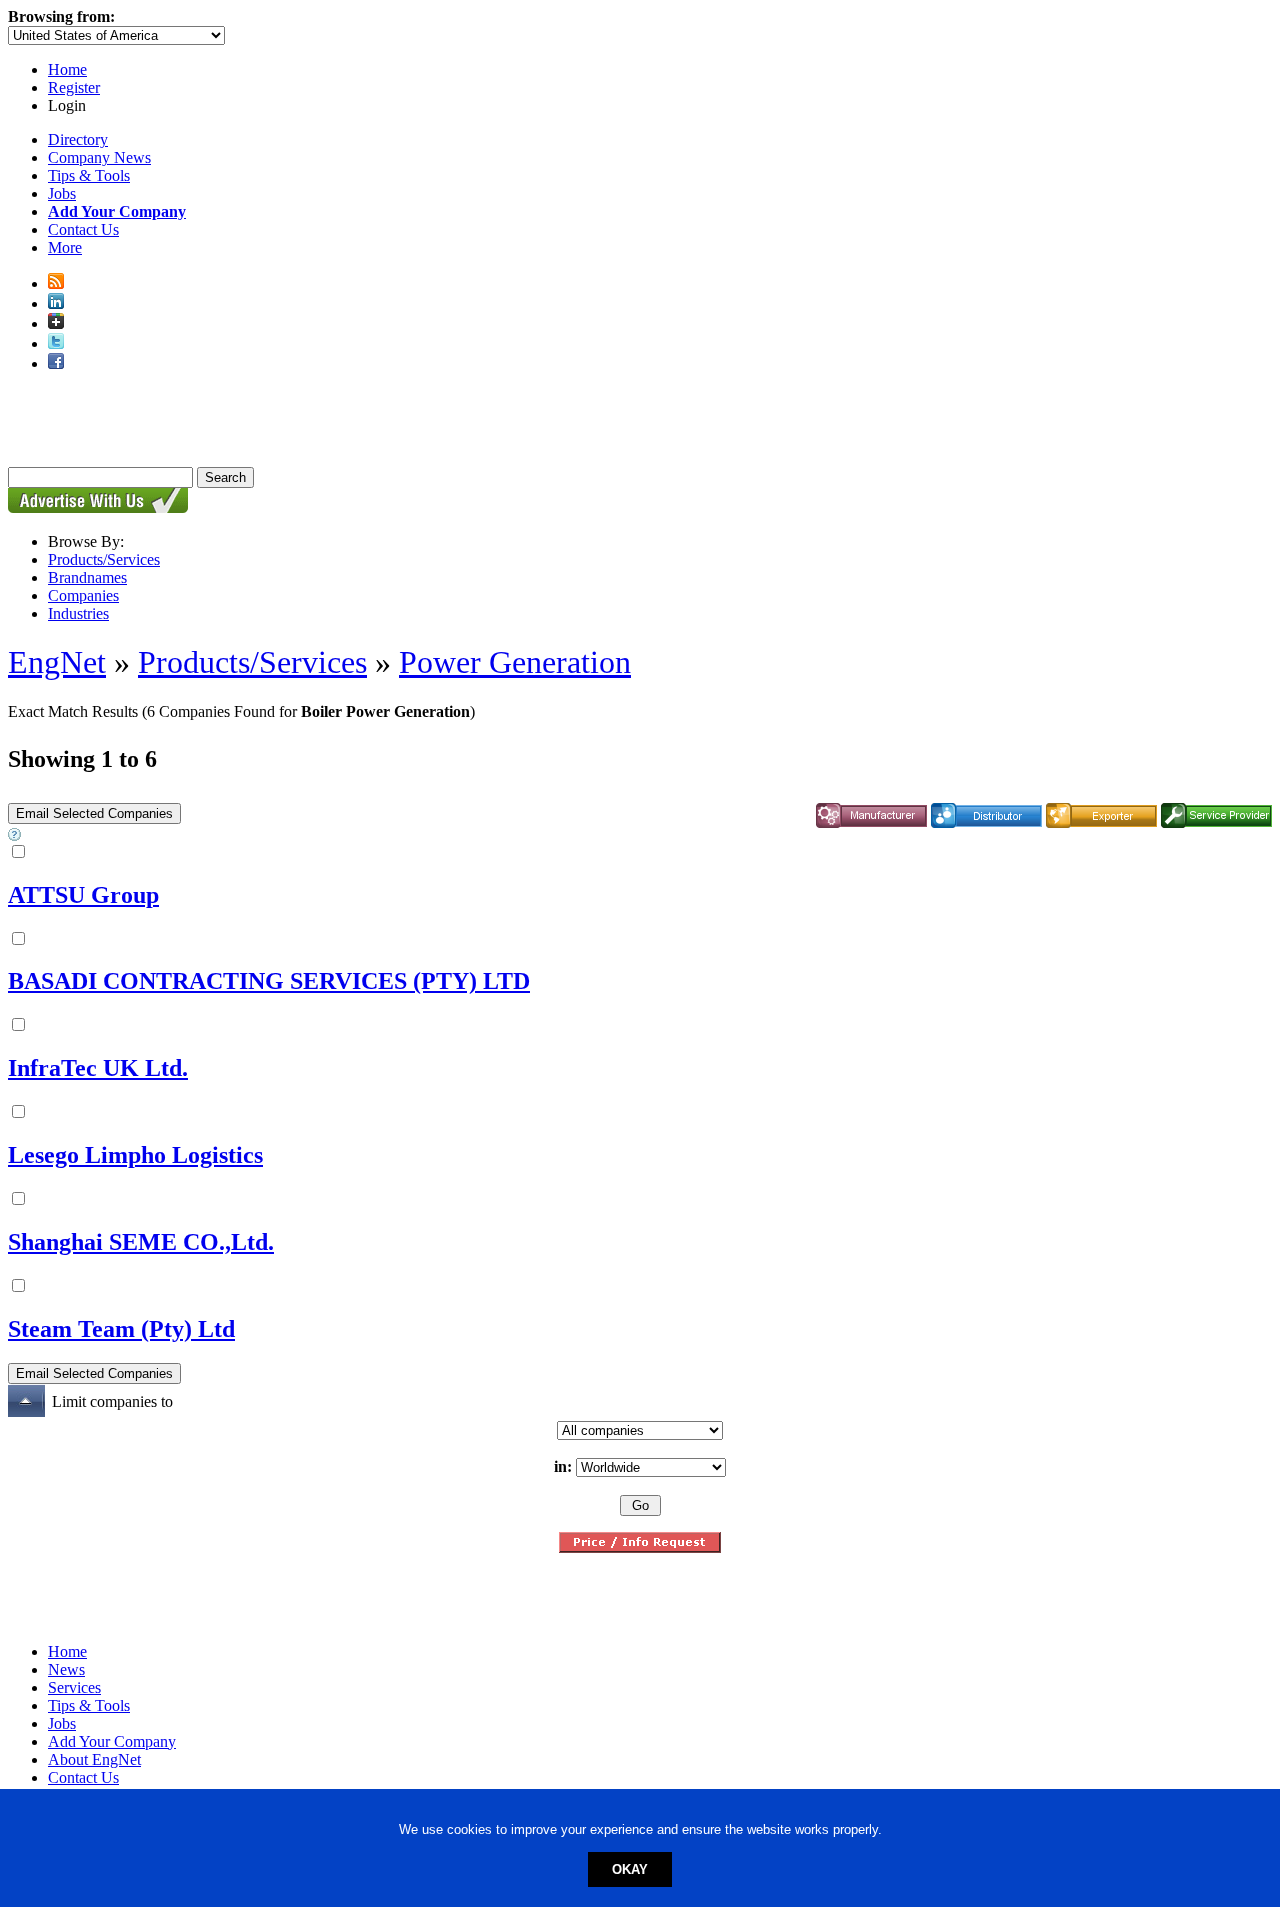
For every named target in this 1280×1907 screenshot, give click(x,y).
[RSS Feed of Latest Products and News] (56, 283)
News (66, 1669)
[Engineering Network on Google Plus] (56, 323)
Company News (99, 157)
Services (74, 1687)
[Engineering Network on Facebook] (56, 363)
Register (74, 87)
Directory (78, 139)
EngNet (57, 662)
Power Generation (515, 662)
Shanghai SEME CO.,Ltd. (141, 1242)
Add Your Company (112, 1741)
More (65, 247)
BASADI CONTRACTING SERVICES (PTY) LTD (269, 981)
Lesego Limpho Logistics (135, 1155)
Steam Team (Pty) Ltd (121, 1329)
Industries (78, 613)
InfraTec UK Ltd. (98, 1068)
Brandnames (87, 577)
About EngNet (94, 1759)
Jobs (62, 193)
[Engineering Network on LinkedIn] (56, 303)
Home (67, 69)
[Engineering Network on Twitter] (56, 343)
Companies (83, 595)
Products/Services (104, 559)
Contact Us (83, 229)
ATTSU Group (83, 895)
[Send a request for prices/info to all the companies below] (640, 1547)
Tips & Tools (89, 175)
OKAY (630, 1869)
